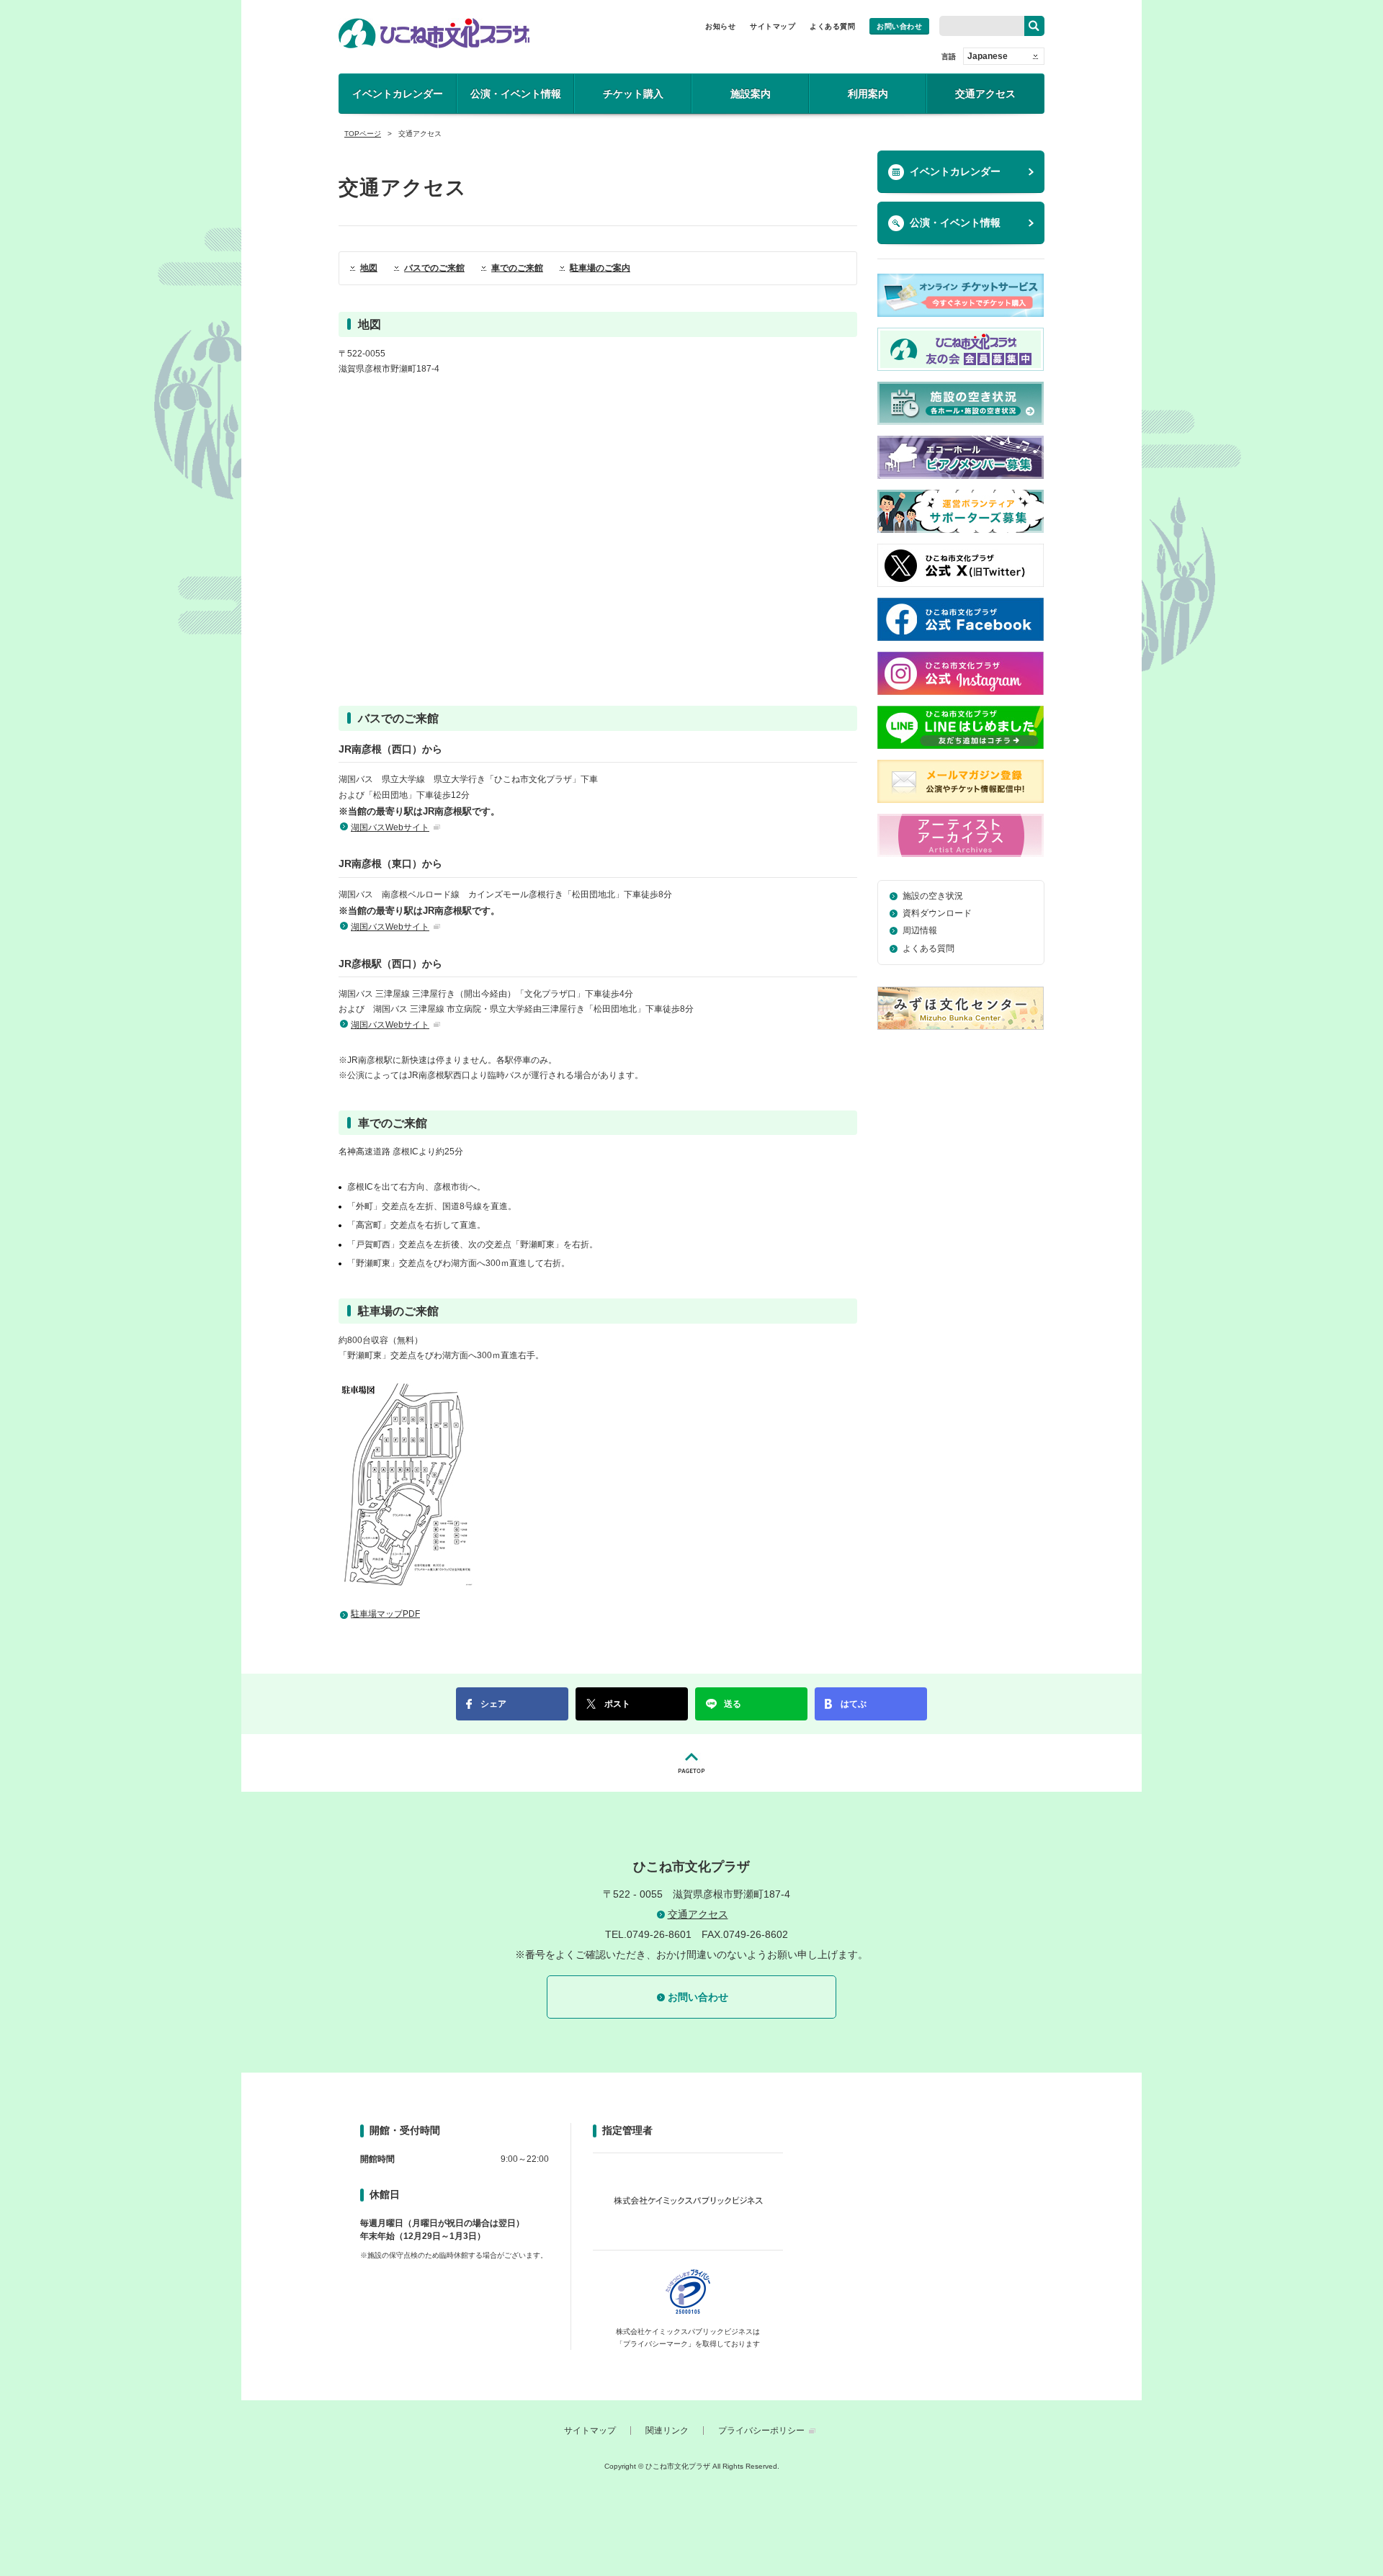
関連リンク (667, 2431)
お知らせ (720, 26)
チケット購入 (633, 94)
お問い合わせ (899, 26)
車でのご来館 (517, 268)
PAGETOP (691, 1763)
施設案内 (751, 94)
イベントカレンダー (398, 94)
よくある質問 (832, 26)
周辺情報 (920, 930)
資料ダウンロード (937, 913)
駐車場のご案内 (600, 268)
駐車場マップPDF (385, 1614)
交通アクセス (985, 94)
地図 (369, 268)
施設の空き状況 (933, 896)
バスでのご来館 (434, 268)
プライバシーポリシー (761, 2431)
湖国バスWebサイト (390, 827)
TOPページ (363, 134)
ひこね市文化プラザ (434, 33)
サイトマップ (773, 26)
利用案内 (868, 94)
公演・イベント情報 (516, 94)
